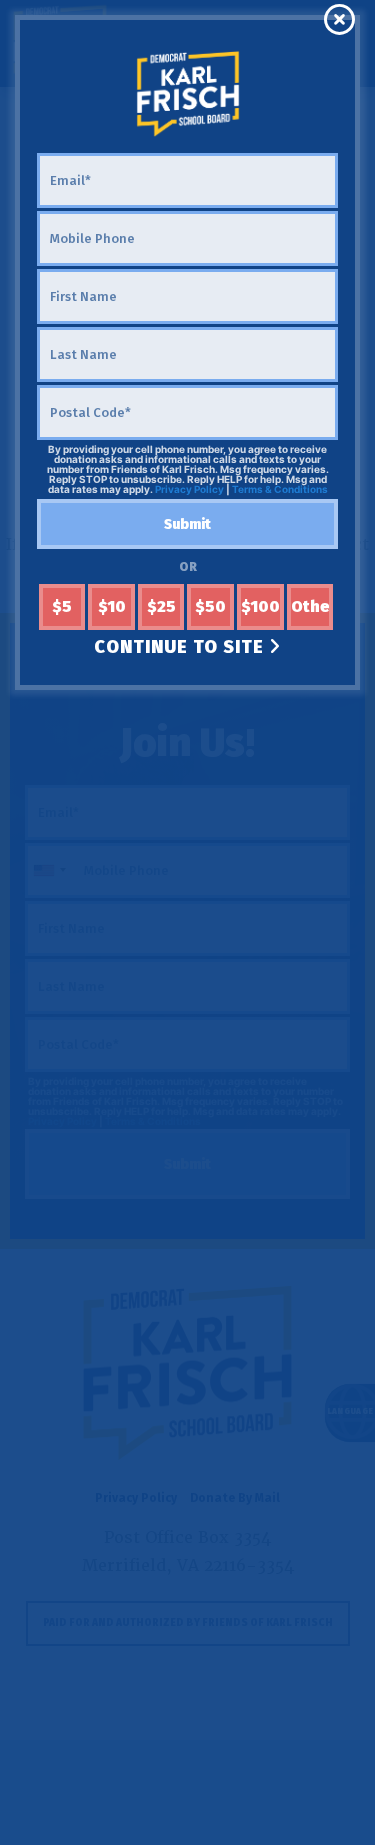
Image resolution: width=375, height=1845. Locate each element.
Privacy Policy (189, 489)
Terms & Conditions (280, 489)
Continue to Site (181, 647)
